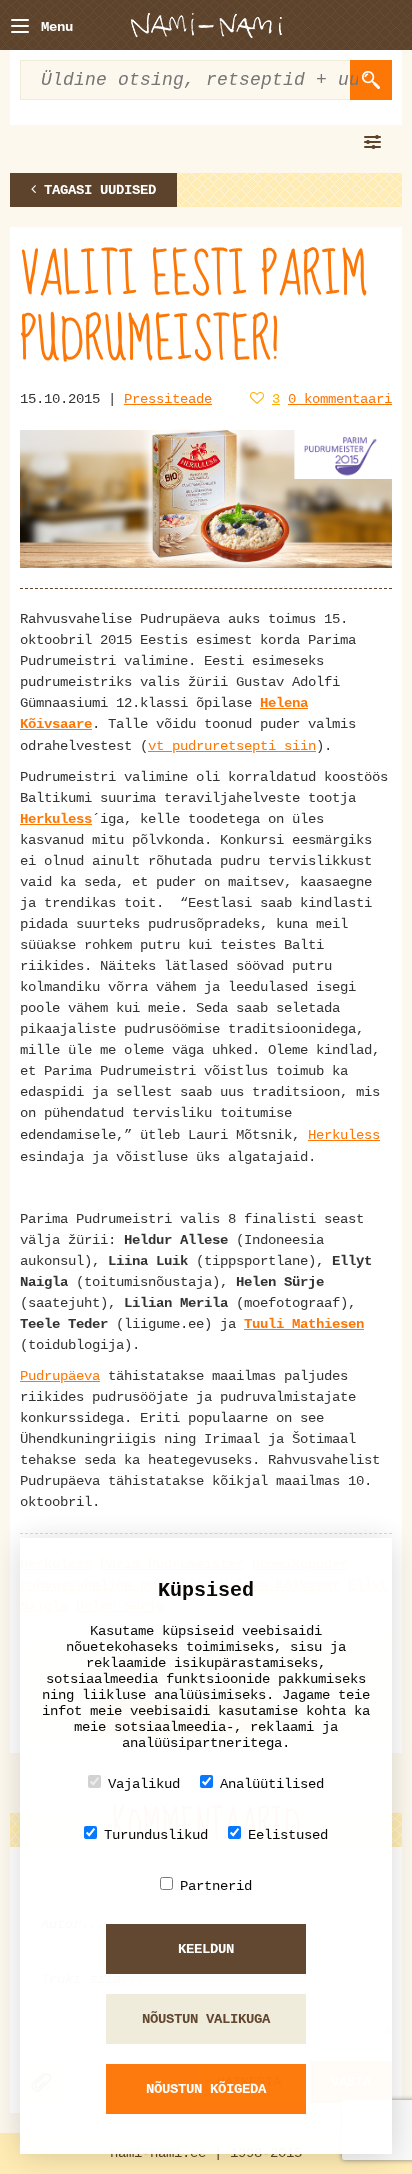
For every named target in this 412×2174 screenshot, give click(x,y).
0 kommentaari (340, 399)
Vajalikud (144, 1784)
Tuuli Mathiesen (304, 1324)
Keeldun (206, 1949)
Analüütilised (272, 1784)
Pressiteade (168, 399)
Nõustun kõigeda (206, 2089)
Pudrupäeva (60, 1376)
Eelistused (288, 1835)
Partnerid (216, 1886)
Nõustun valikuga (206, 2019)
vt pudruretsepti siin (232, 746)
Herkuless (56, 819)
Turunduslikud (156, 1835)
